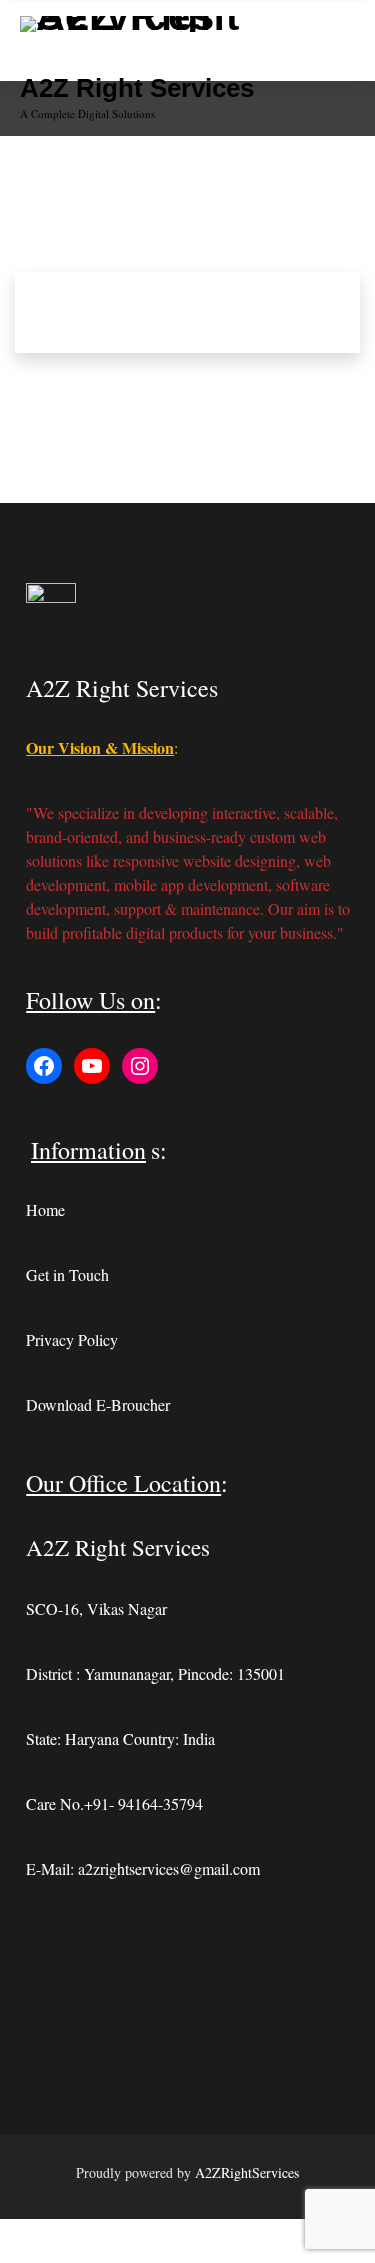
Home (45, 1209)
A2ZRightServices (247, 2172)
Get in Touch (67, 1274)
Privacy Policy (72, 1339)
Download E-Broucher (98, 1404)
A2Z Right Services (137, 88)
